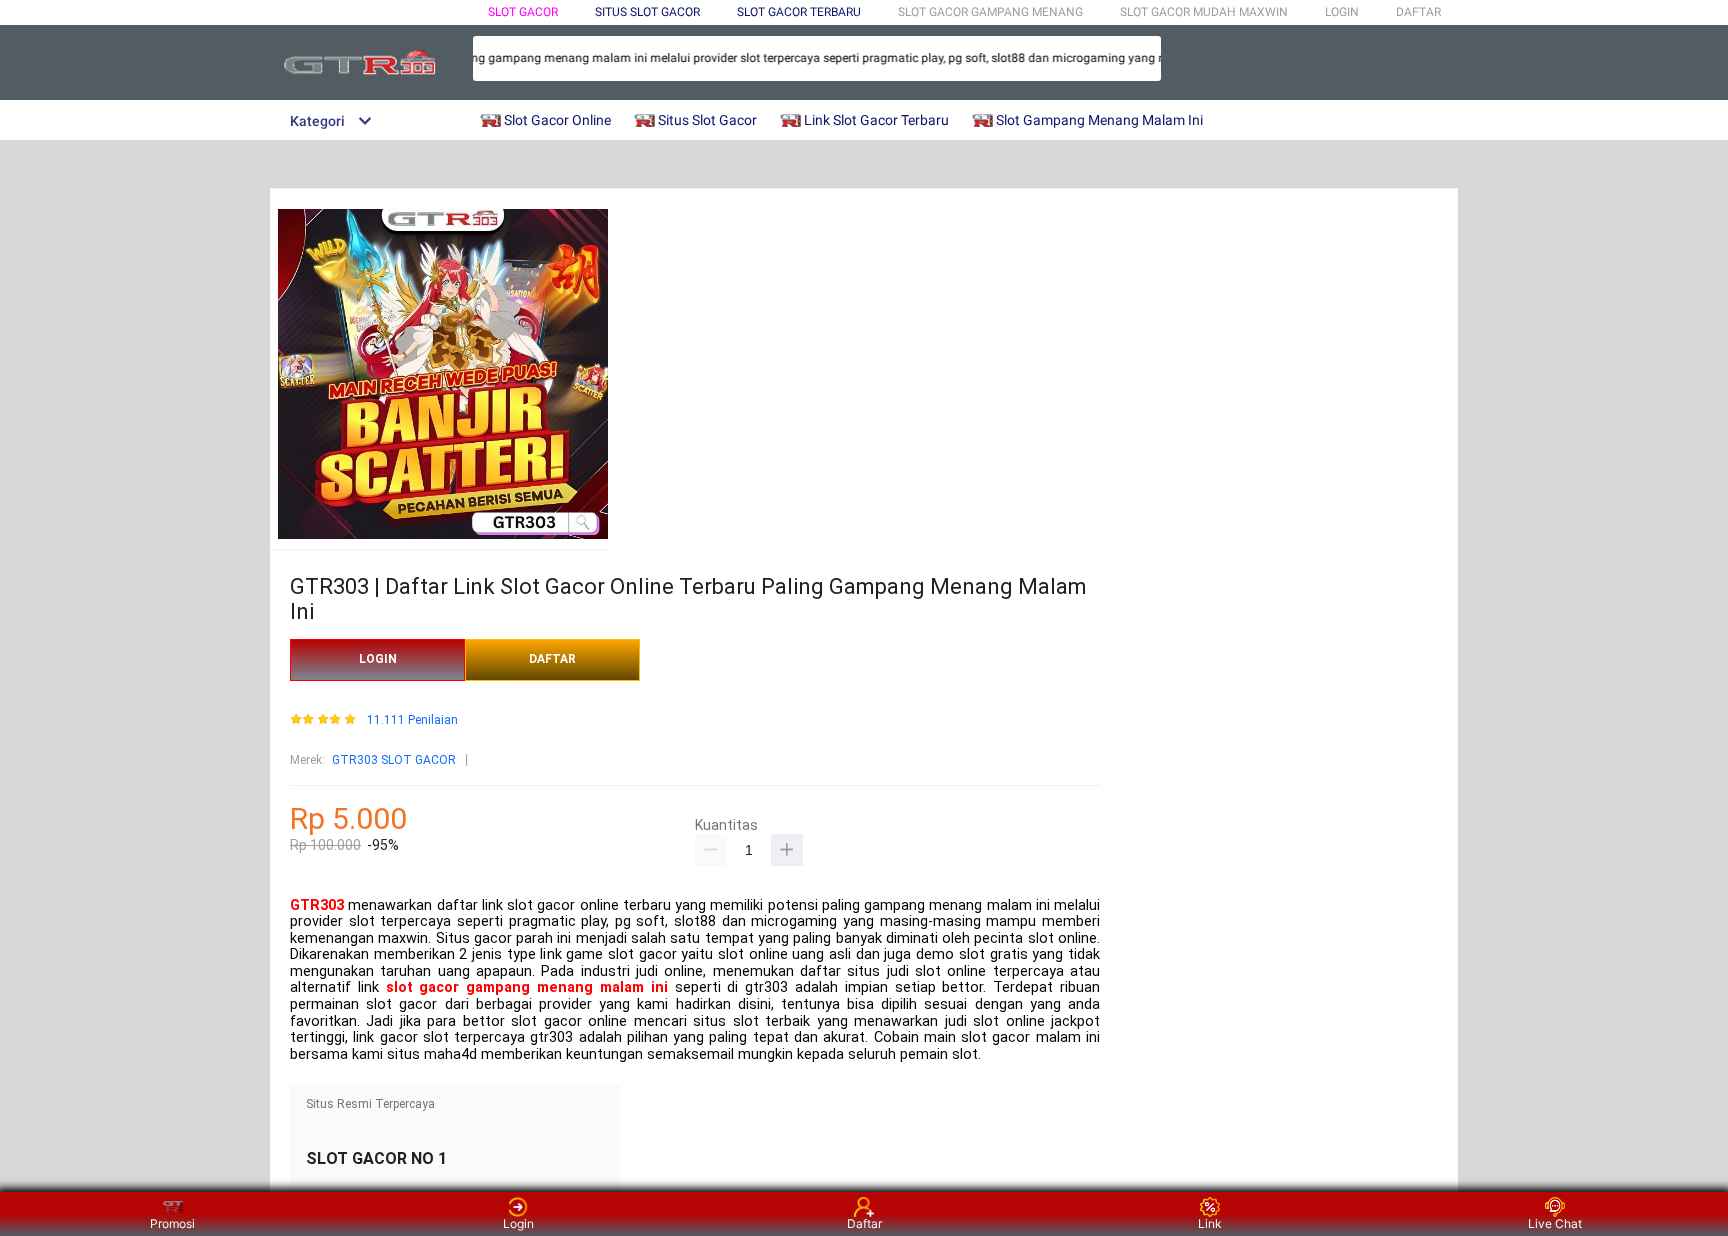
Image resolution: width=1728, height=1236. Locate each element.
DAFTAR (1418, 12)
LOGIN (1342, 12)
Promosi (172, 1223)
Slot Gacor (523, 12)
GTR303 (317, 905)
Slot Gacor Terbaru (799, 12)
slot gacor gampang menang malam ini (527, 987)
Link (1210, 1223)
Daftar (864, 1223)
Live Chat (1555, 1223)
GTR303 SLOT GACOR (394, 760)
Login (518, 1223)
